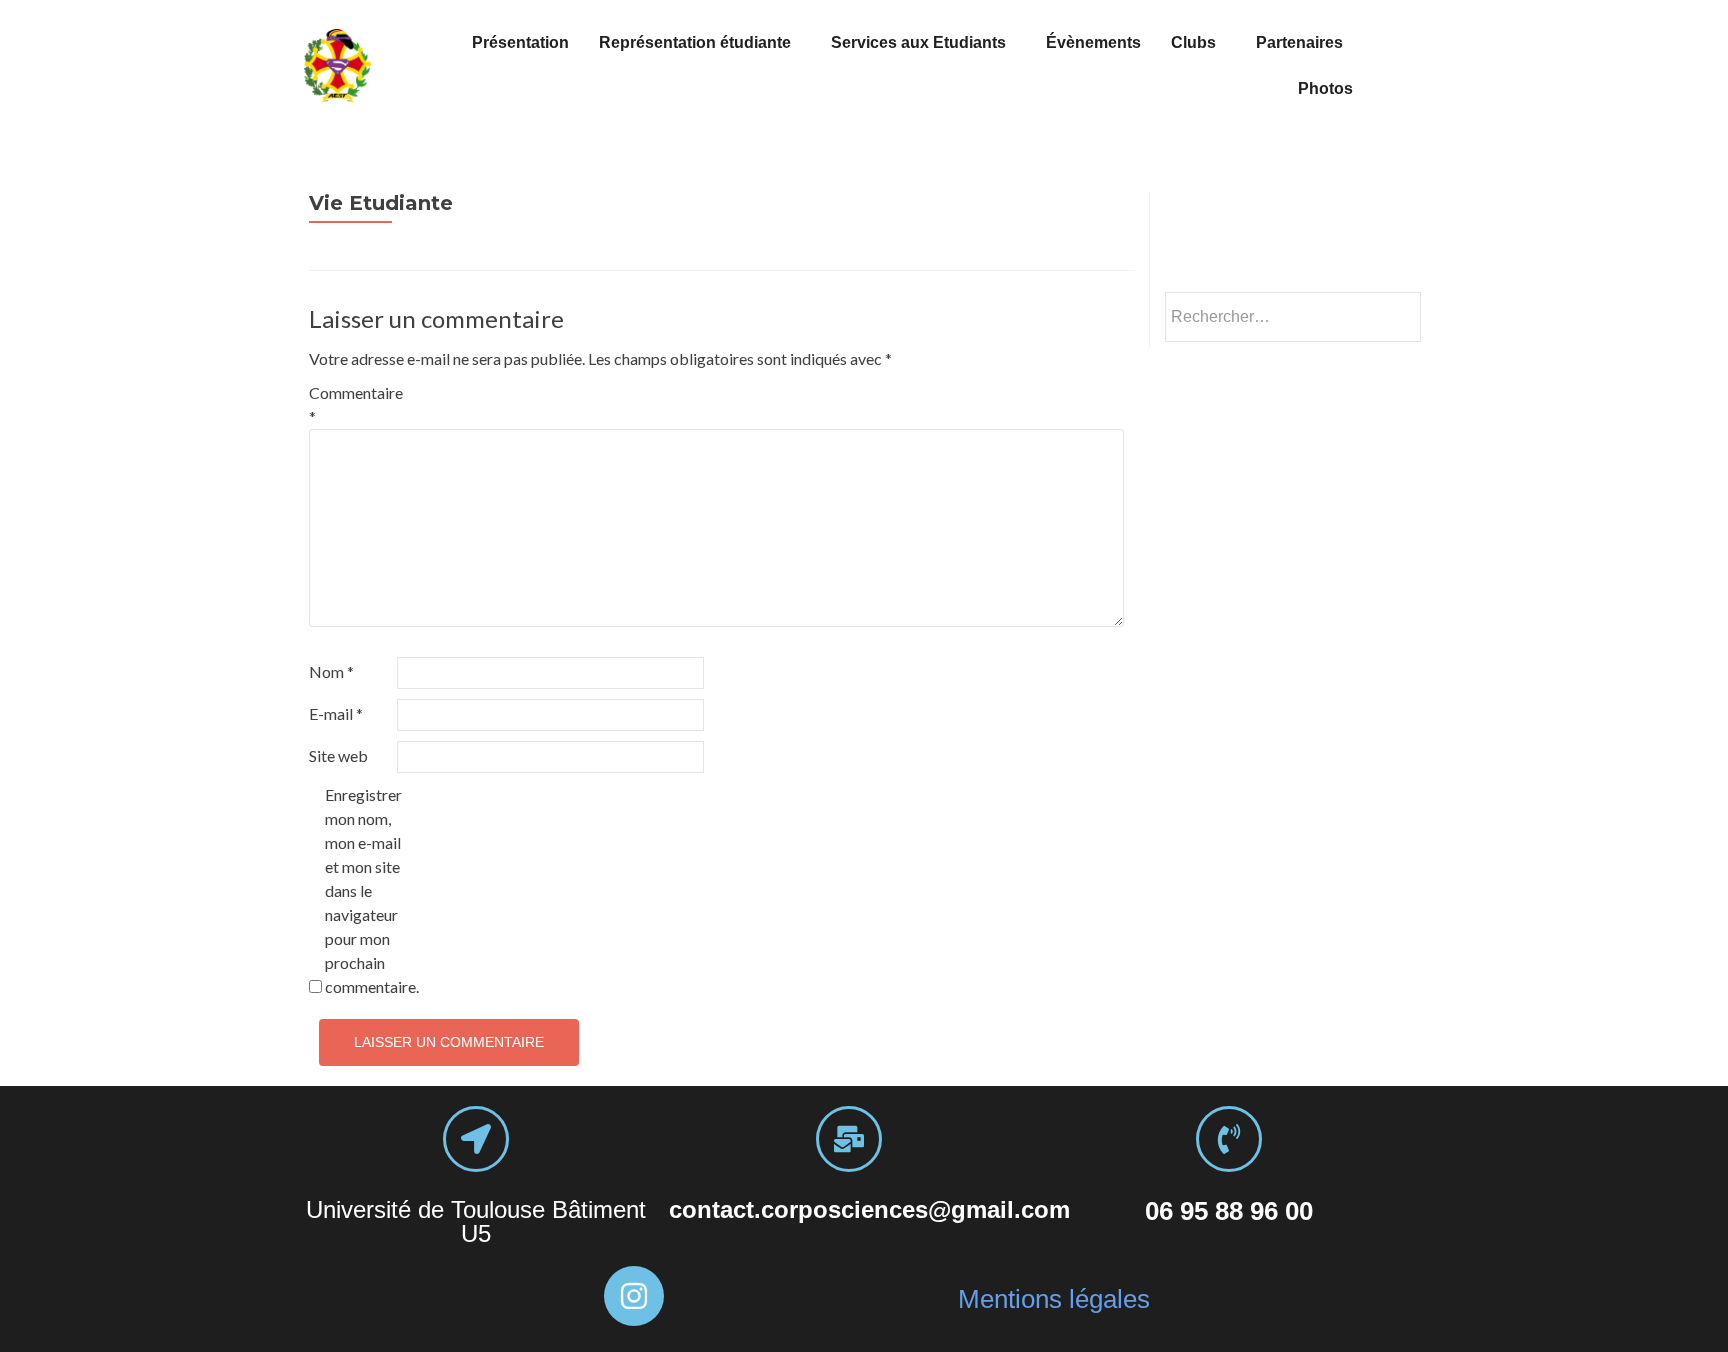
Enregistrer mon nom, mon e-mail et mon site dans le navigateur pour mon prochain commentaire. (367, 890)
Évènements (1093, 42)
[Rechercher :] (1292, 317)
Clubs (1193, 42)
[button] (700, 43)
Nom (331, 671)
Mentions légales (1054, 1299)
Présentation (520, 42)
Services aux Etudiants (918, 42)
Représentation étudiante (695, 42)
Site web (338, 755)
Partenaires (1299, 42)
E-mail (336, 713)
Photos (1325, 88)
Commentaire (351, 404)
